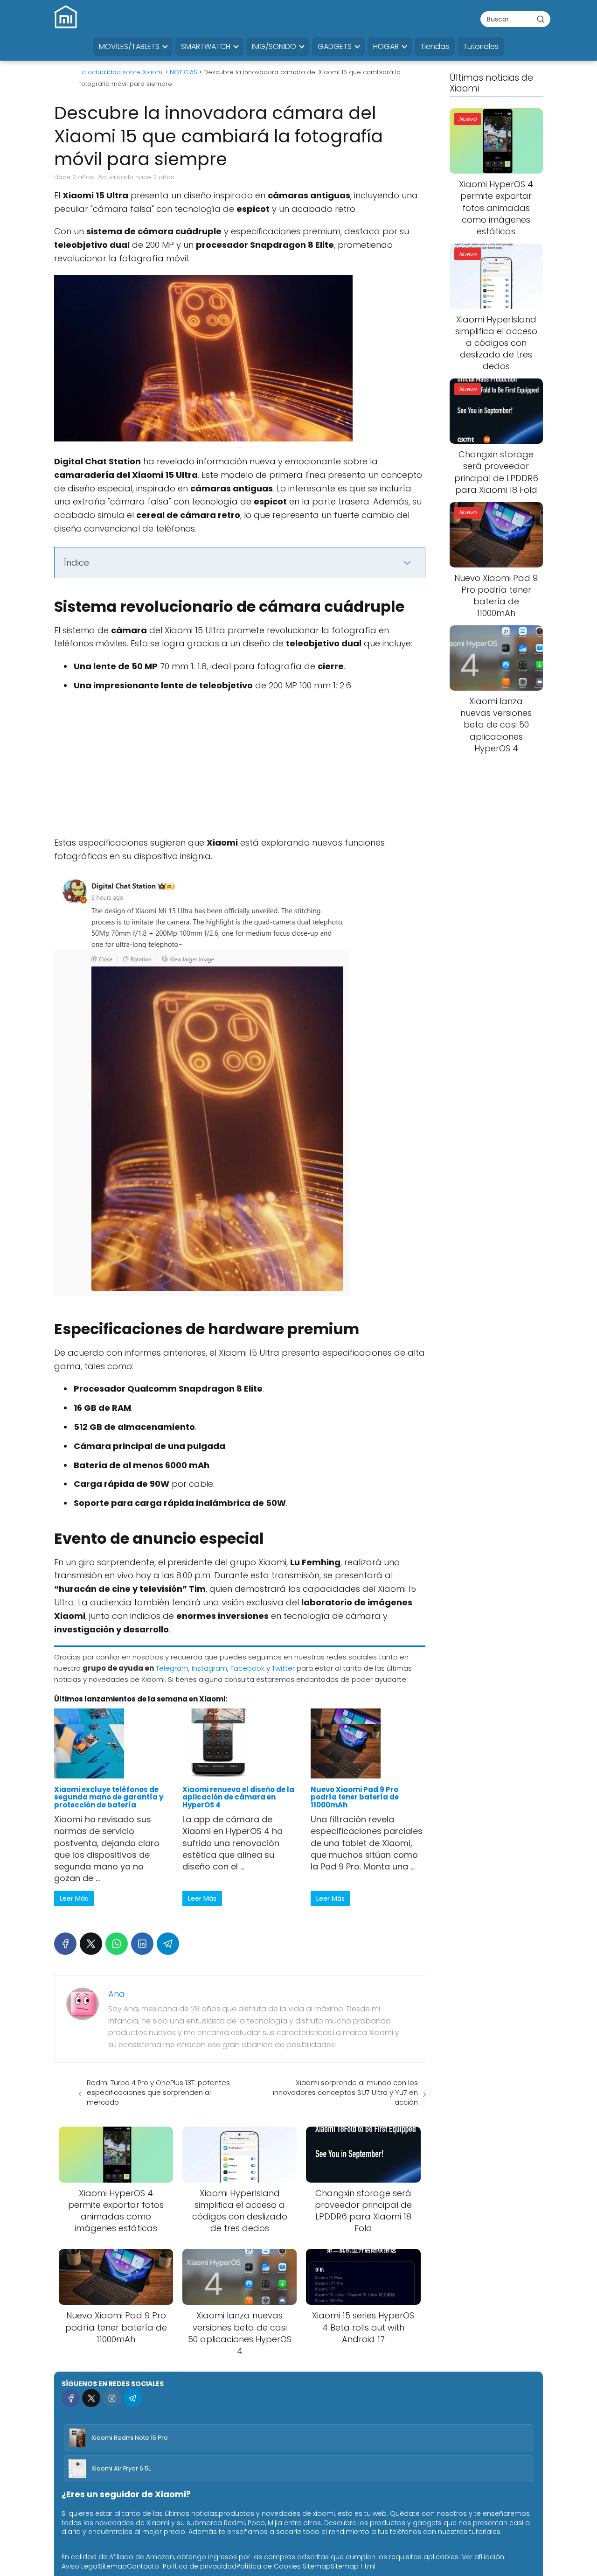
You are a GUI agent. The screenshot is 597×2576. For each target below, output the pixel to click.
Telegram (172, 1668)
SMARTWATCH (206, 46)
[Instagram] (112, 2398)
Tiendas (435, 46)
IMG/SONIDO (274, 46)
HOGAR (386, 46)
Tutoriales (481, 46)
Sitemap (113, 2566)
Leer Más (74, 1898)
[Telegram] (168, 1944)
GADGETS (335, 46)
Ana (117, 1994)
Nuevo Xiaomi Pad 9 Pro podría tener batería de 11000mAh (355, 1797)
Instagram (209, 1668)
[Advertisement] (240, 767)
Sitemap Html (353, 2566)
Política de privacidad (200, 2566)
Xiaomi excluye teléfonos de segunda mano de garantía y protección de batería (109, 1797)
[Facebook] (65, 1944)
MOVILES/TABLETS (129, 46)
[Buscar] (541, 19)
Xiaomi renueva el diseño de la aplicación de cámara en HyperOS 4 (238, 1797)
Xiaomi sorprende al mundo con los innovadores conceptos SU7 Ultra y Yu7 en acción (345, 2092)
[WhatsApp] (117, 1944)
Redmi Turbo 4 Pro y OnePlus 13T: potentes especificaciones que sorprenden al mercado (158, 2092)
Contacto (143, 2566)
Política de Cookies (269, 2566)
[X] (91, 1944)
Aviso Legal (80, 2566)
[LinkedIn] (142, 1944)
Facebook (247, 1668)
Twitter (283, 1668)
